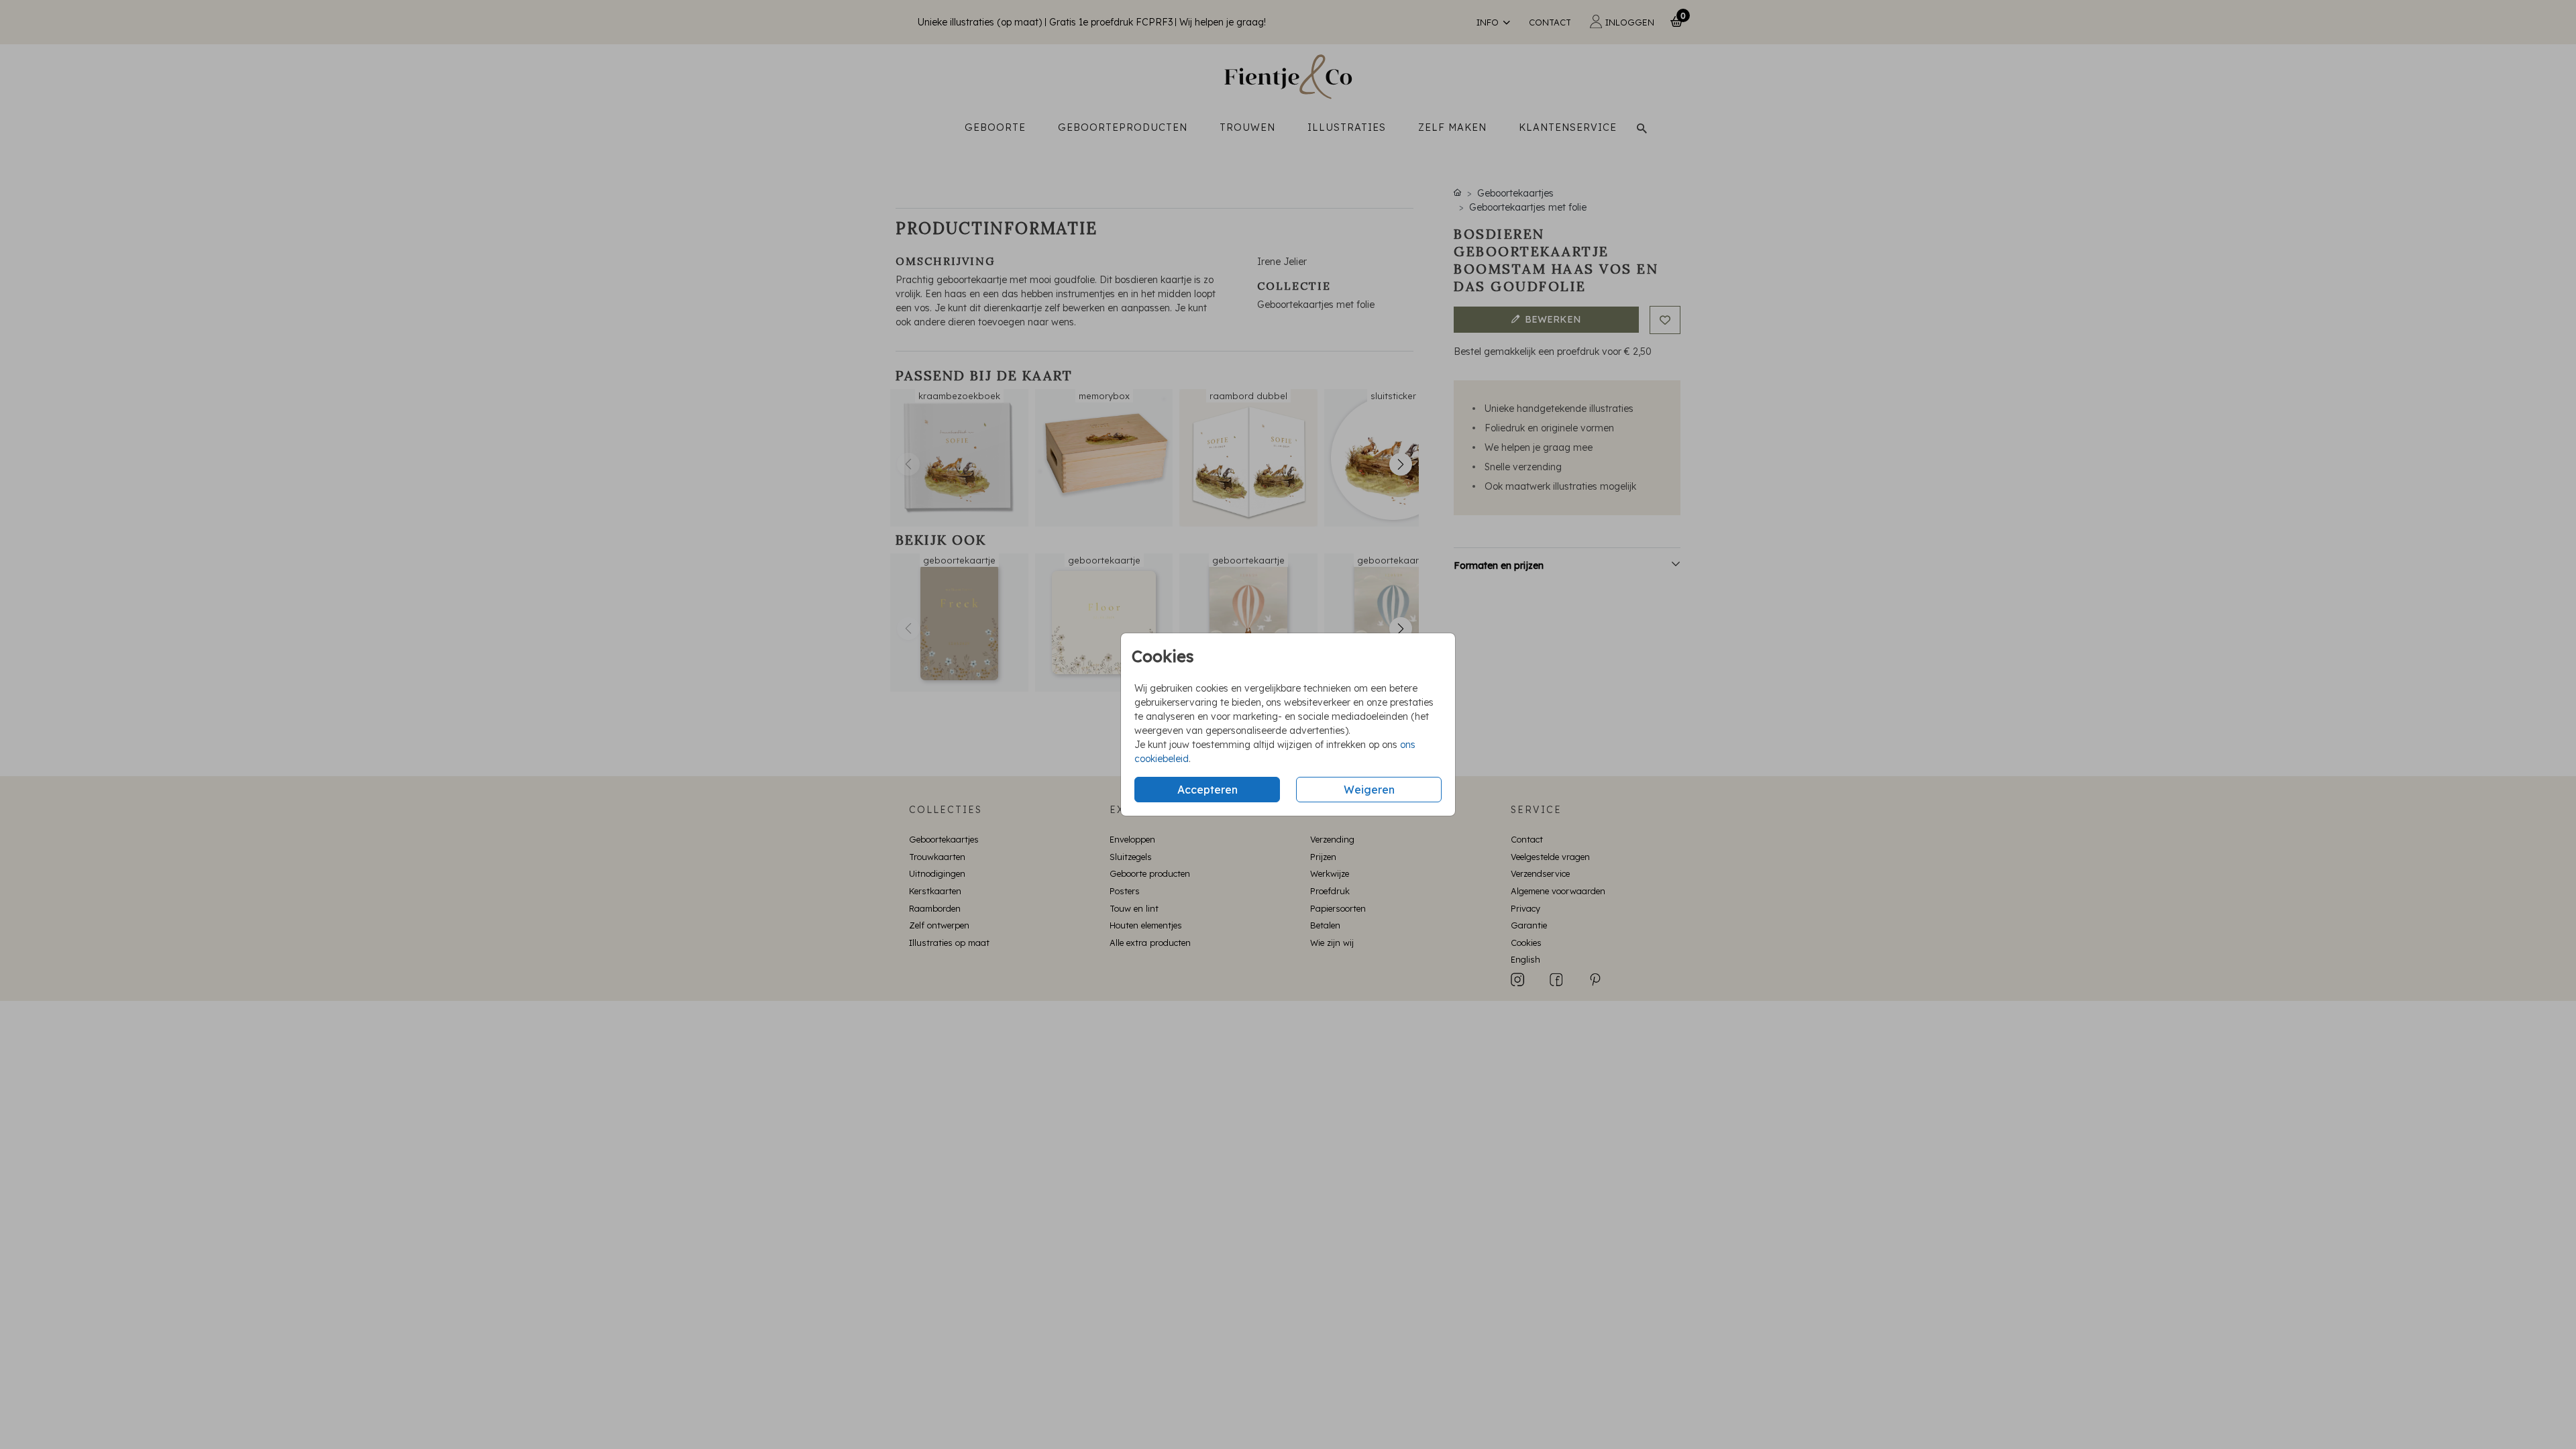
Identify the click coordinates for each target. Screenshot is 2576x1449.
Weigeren (1369, 790)
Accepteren (1207, 790)
